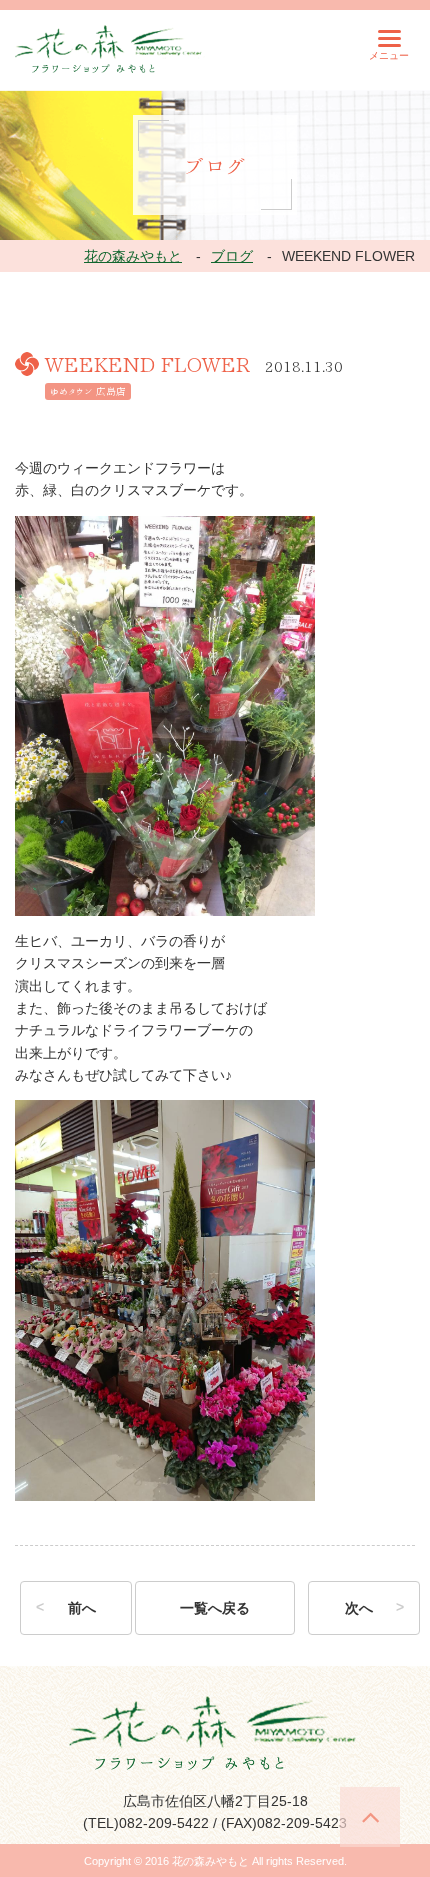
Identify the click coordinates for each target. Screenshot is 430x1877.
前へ (82, 1608)
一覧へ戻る (215, 1608)
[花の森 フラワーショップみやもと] (110, 48)
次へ (359, 1608)
